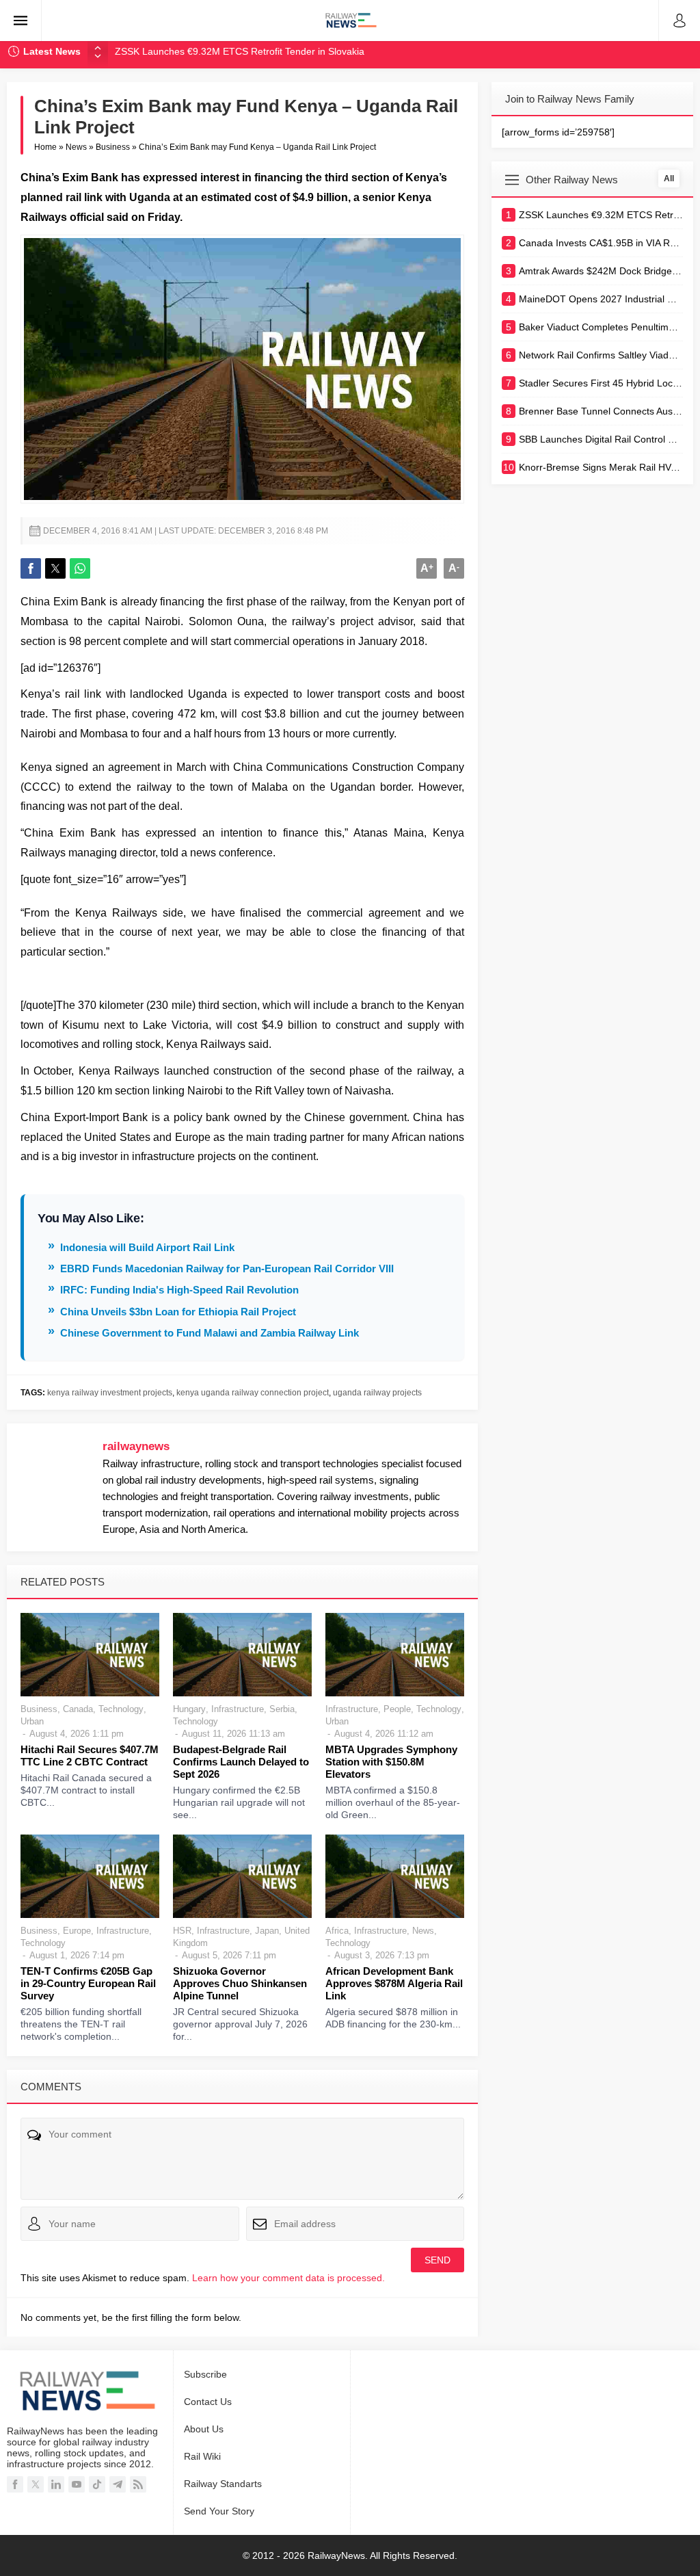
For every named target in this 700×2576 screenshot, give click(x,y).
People (397, 1709)
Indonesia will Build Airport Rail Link (147, 1247)
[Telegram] (118, 2484)
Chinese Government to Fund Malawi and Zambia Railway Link (210, 1333)
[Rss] (138, 2484)
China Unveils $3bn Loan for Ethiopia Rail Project (178, 1312)
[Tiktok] (97, 2484)
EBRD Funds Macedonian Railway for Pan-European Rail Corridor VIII (227, 1269)
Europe (77, 1931)
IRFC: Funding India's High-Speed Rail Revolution (179, 1290)
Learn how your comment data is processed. (288, 2278)
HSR (182, 1931)
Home (45, 147)
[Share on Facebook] (31, 568)
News (76, 147)
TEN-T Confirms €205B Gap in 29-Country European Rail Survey (88, 1983)
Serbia (282, 1709)
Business (113, 147)
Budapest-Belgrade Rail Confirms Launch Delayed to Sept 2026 (241, 1762)
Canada (78, 1709)
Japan (267, 1931)
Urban (32, 1721)
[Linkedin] (56, 2484)
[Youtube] (77, 2484)
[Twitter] (36, 2484)
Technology (121, 1709)
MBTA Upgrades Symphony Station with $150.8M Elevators (391, 1762)
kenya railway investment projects (110, 1393)
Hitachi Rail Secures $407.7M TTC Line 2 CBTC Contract (90, 1756)
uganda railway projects (377, 1393)
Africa (337, 1931)
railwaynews (136, 1446)
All (669, 179)
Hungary (189, 1709)
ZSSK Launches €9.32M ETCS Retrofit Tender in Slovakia (240, 51)
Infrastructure (238, 1709)
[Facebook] (15, 2484)
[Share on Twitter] (55, 568)
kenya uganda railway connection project (253, 1393)
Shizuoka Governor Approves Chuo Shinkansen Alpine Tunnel (240, 1983)
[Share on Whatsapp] (80, 568)
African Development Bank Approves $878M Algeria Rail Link (394, 1983)
